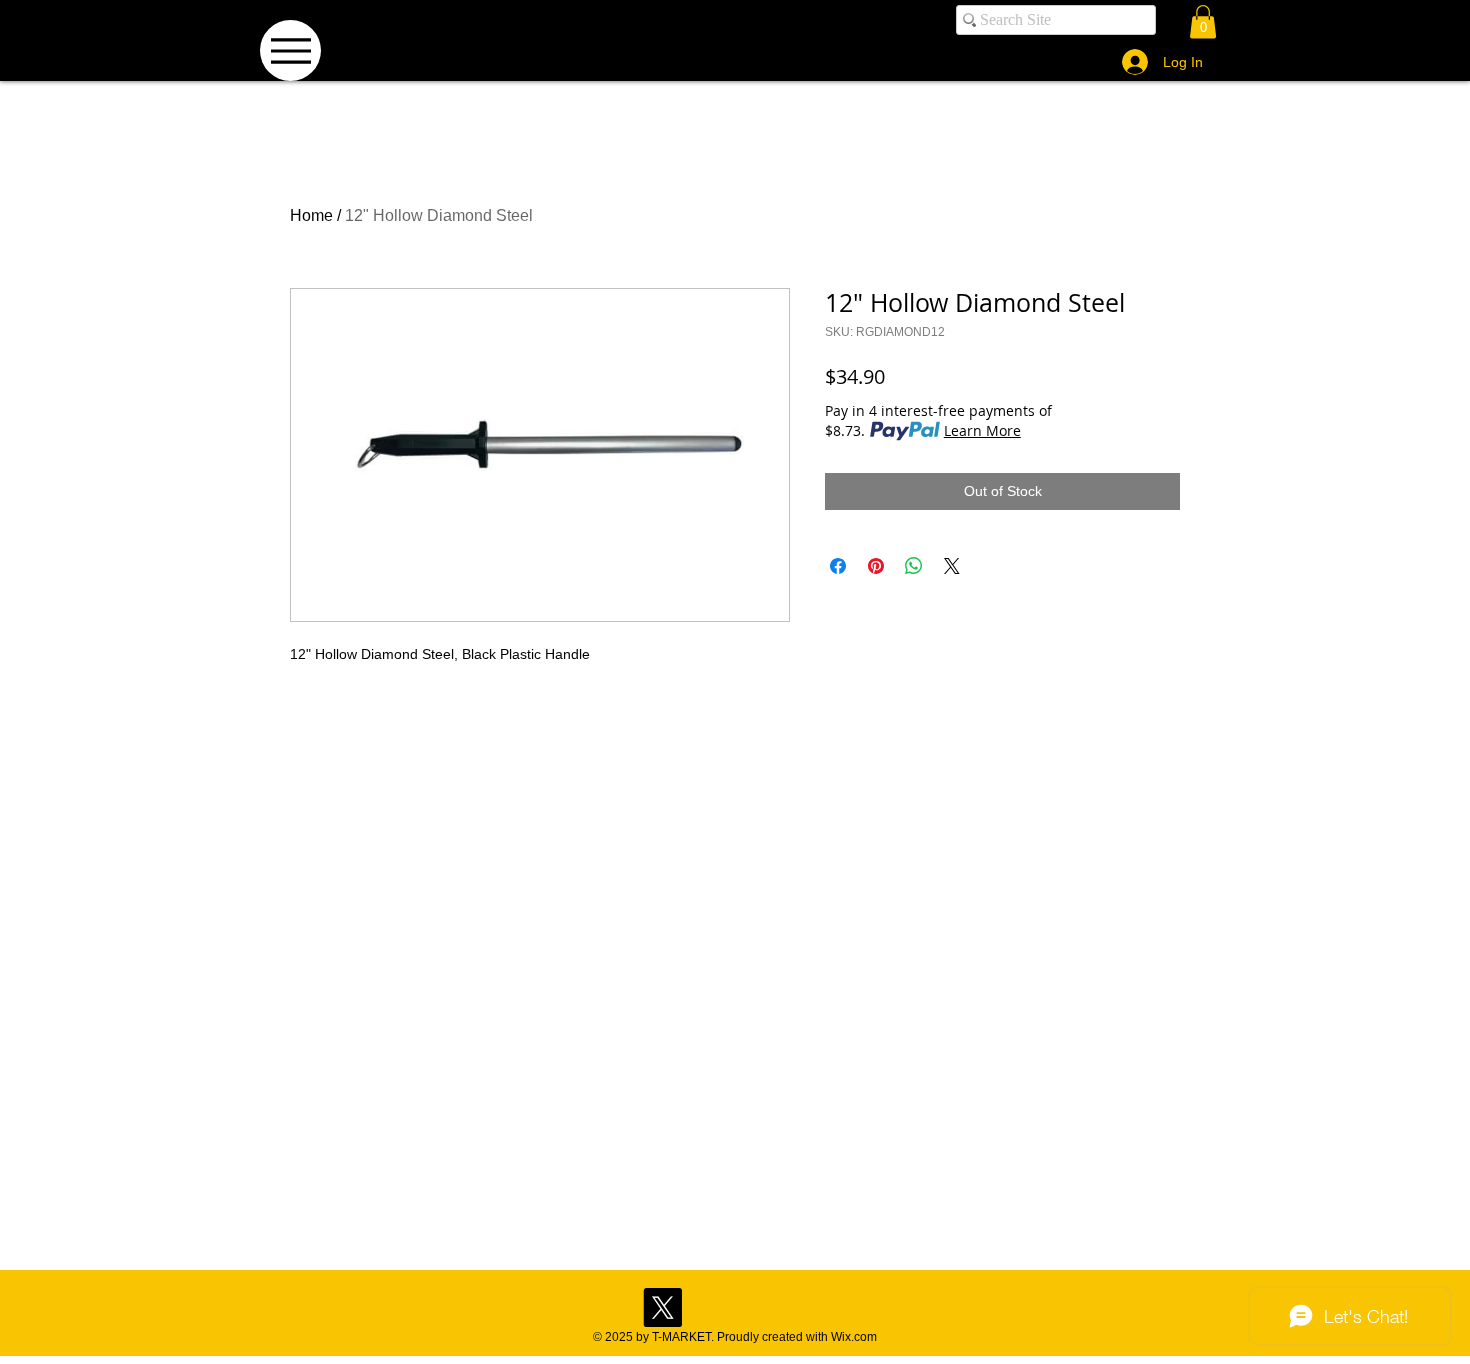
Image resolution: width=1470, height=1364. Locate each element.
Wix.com (854, 1337)
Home (311, 215)
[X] (662, 1307)
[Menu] (290, 50)
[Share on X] (952, 566)
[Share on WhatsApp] (914, 566)
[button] (1203, 21)
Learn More (982, 430)
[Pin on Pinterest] (876, 566)
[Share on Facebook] (838, 566)
